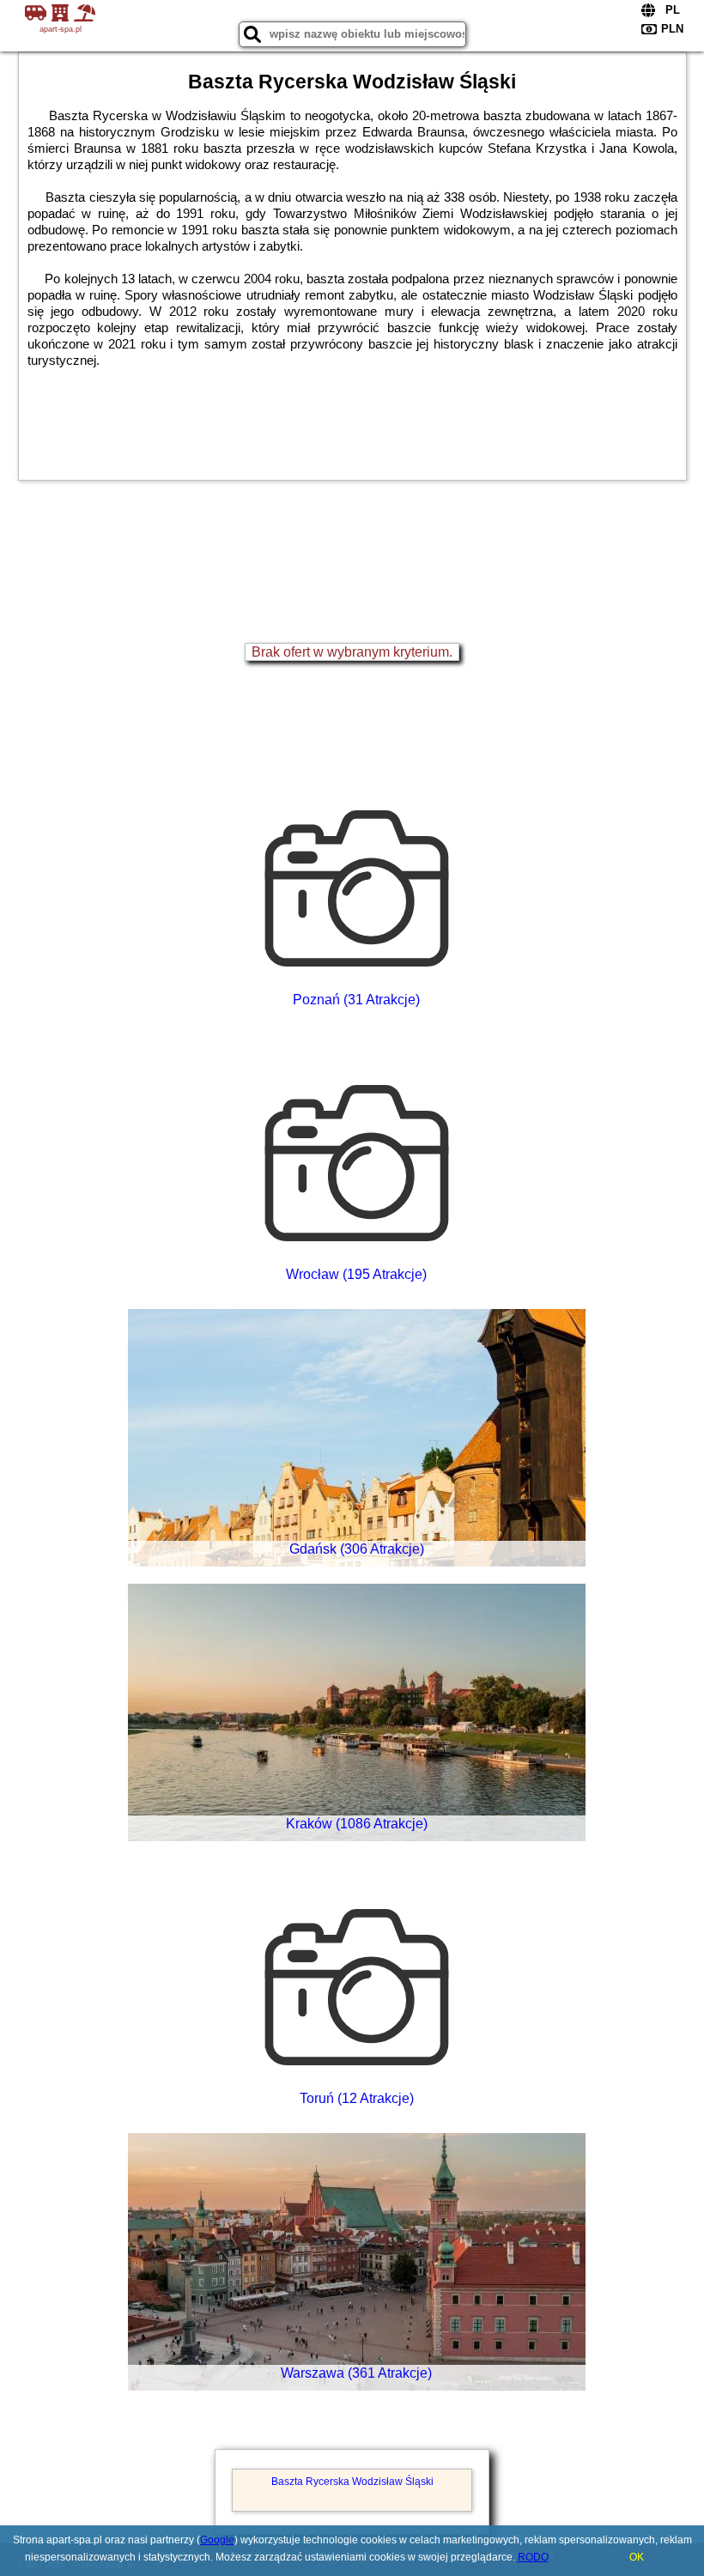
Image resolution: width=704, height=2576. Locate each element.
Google (217, 2540)
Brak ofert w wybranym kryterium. (352, 652)
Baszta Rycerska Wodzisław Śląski (352, 2482)
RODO (533, 2557)
